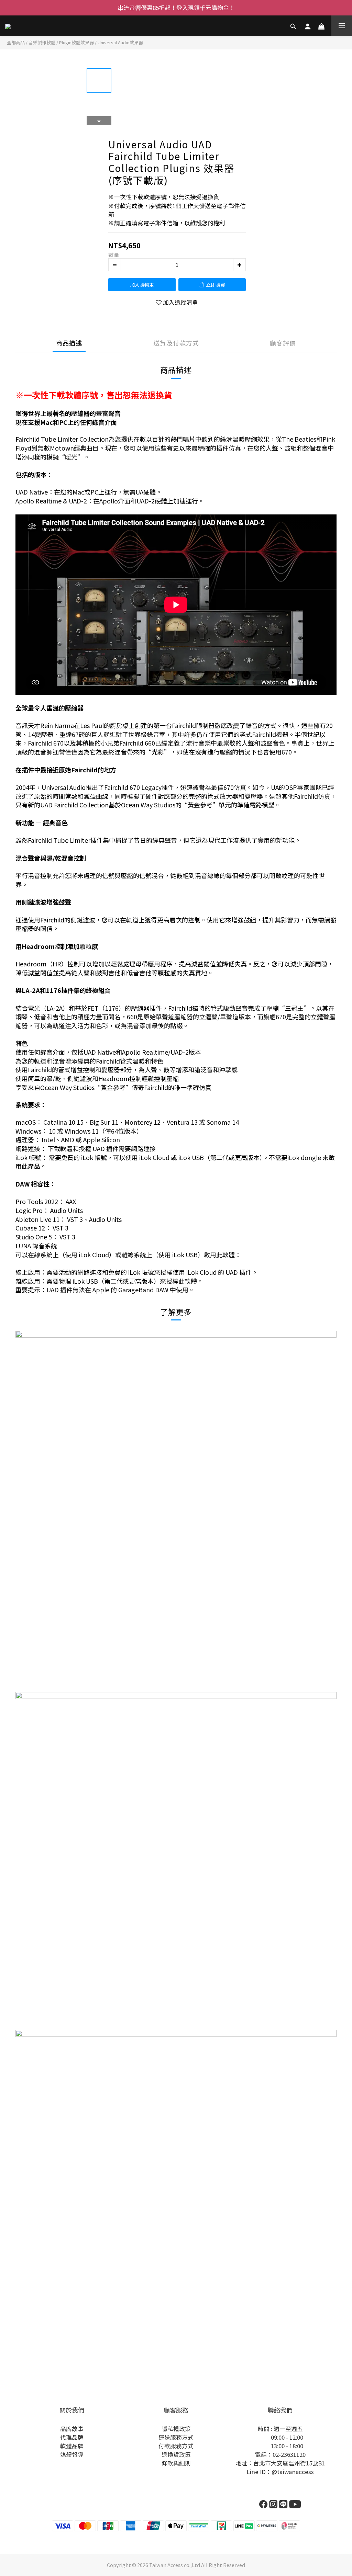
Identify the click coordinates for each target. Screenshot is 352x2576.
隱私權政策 (176, 2429)
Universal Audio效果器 (120, 42)
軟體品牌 (72, 2446)
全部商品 (16, 42)
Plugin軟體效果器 (76, 42)
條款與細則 (176, 2463)
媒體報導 (72, 2454)
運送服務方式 (176, 2437)
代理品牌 (72, 2437)
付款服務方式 (176, 2446)
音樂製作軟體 (42, 42)
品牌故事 (72, 2429)
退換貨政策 (176, 2454)
